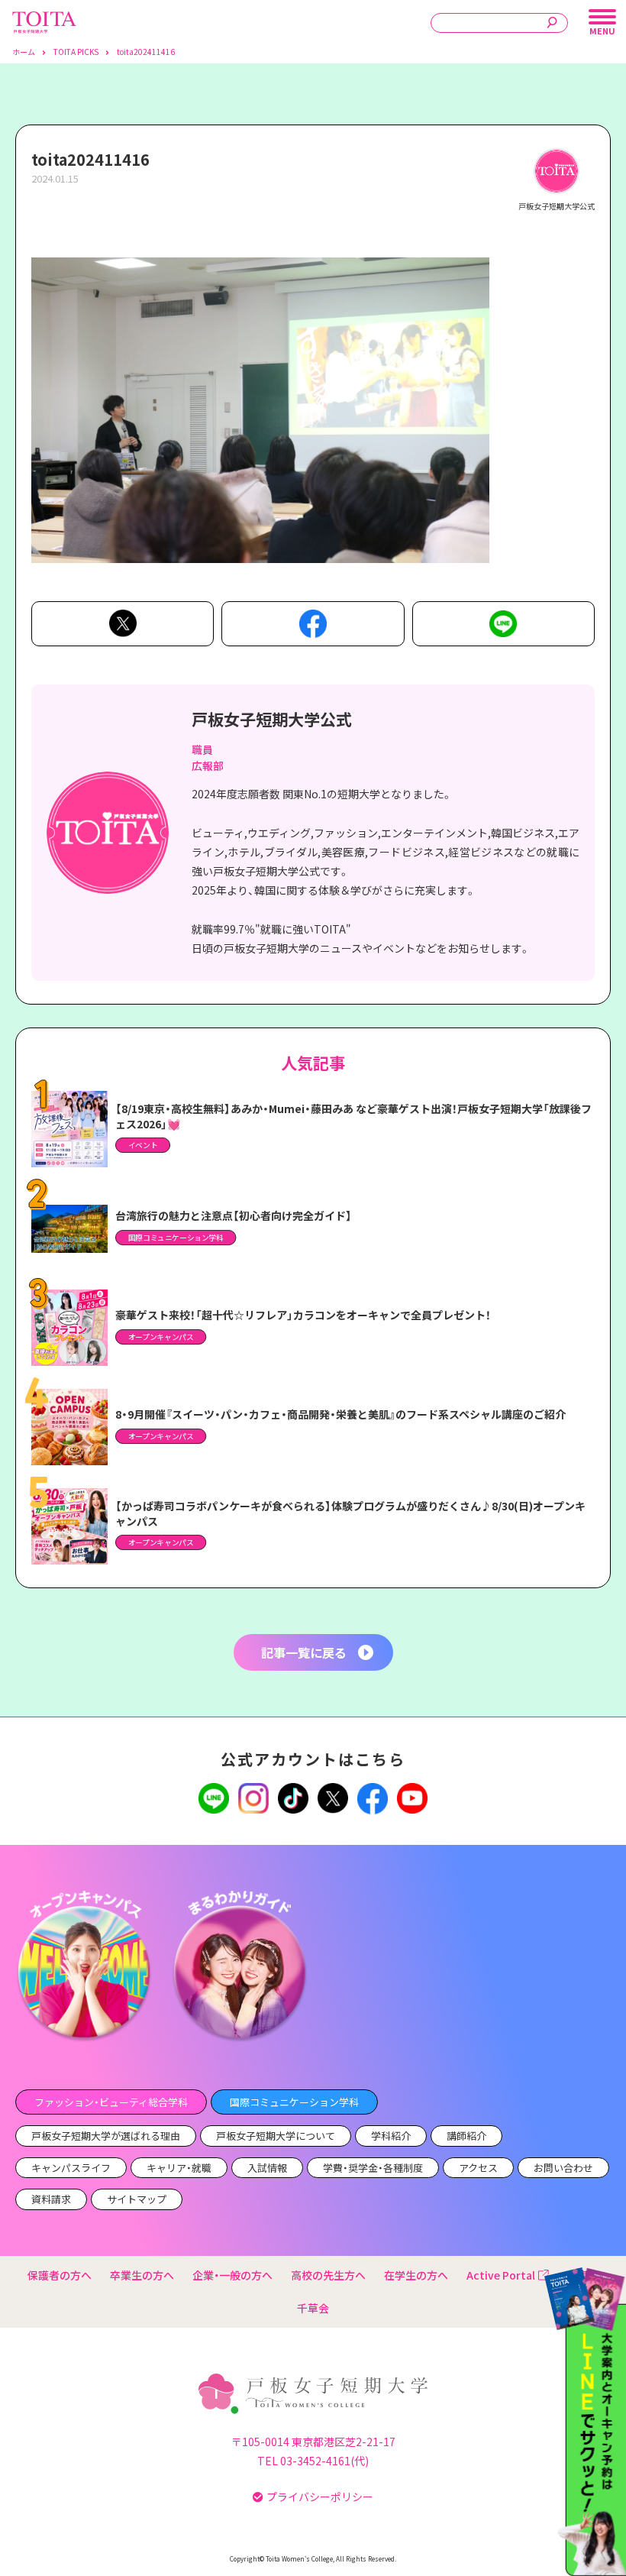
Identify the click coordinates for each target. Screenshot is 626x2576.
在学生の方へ (416, 2275)
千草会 (313, 2308)
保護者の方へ (60, 2275)
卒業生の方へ (142, 2275)
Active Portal (501, 2275)
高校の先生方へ (328, 2275)
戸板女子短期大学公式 (272, 719)
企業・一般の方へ (232, 2275)
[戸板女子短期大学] (44, 19)
